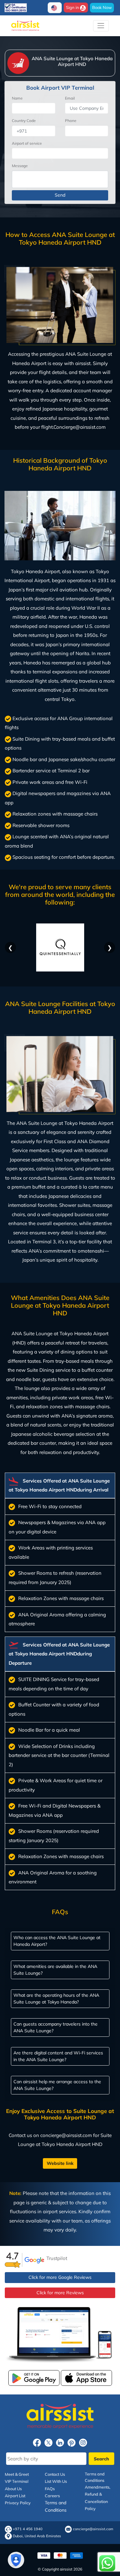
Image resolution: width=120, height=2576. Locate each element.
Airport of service (27, 143)
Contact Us (55, 2474)
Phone (71, 121)
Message (20, 166)
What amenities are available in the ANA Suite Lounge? (55, 1969)
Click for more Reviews (60, 2293)
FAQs (50, 2489)
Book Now (102, 7)
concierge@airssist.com (93, 2529)
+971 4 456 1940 (28, 2529)
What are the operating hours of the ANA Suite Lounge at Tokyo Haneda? (56, 1998)
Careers (52, 2496)
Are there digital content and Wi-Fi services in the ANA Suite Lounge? (58, 2056)
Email (70, 98)
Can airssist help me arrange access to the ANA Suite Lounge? (57, 2085)
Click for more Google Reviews (60, 2277)
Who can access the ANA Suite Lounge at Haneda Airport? (57, 1941)
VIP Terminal (17, 2482)
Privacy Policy (18, 2503)
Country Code (24, 121)
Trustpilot (57, 2258)
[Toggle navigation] (101, 26)
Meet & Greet (17, 2474)
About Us (13, 2489)
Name (17, 98)
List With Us (56, 2482)
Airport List (15, 2496)
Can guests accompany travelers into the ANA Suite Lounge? (56, 2027)
